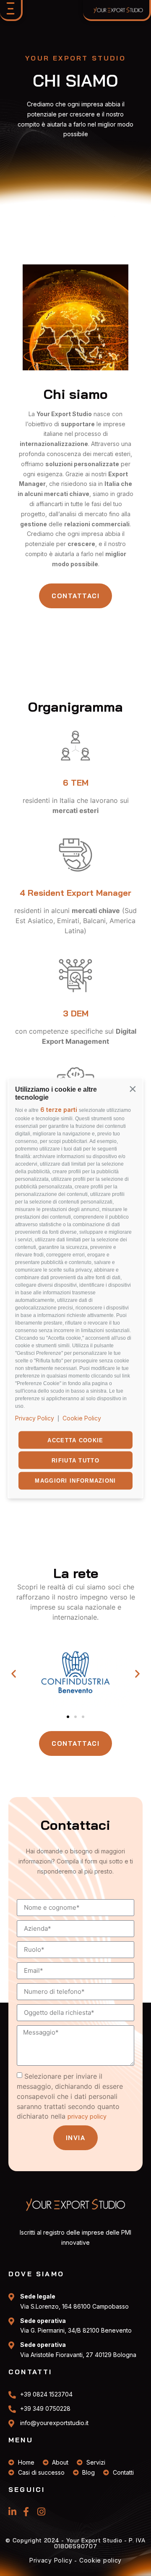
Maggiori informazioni (75, 1481)
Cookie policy (100, 2560)
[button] (133, 1088)
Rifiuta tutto (75, 1460)
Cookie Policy (82, 1418)
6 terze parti (59, 1110)
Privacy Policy (35, 1418)
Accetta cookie (75, 1440)
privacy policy (87, 2116)
